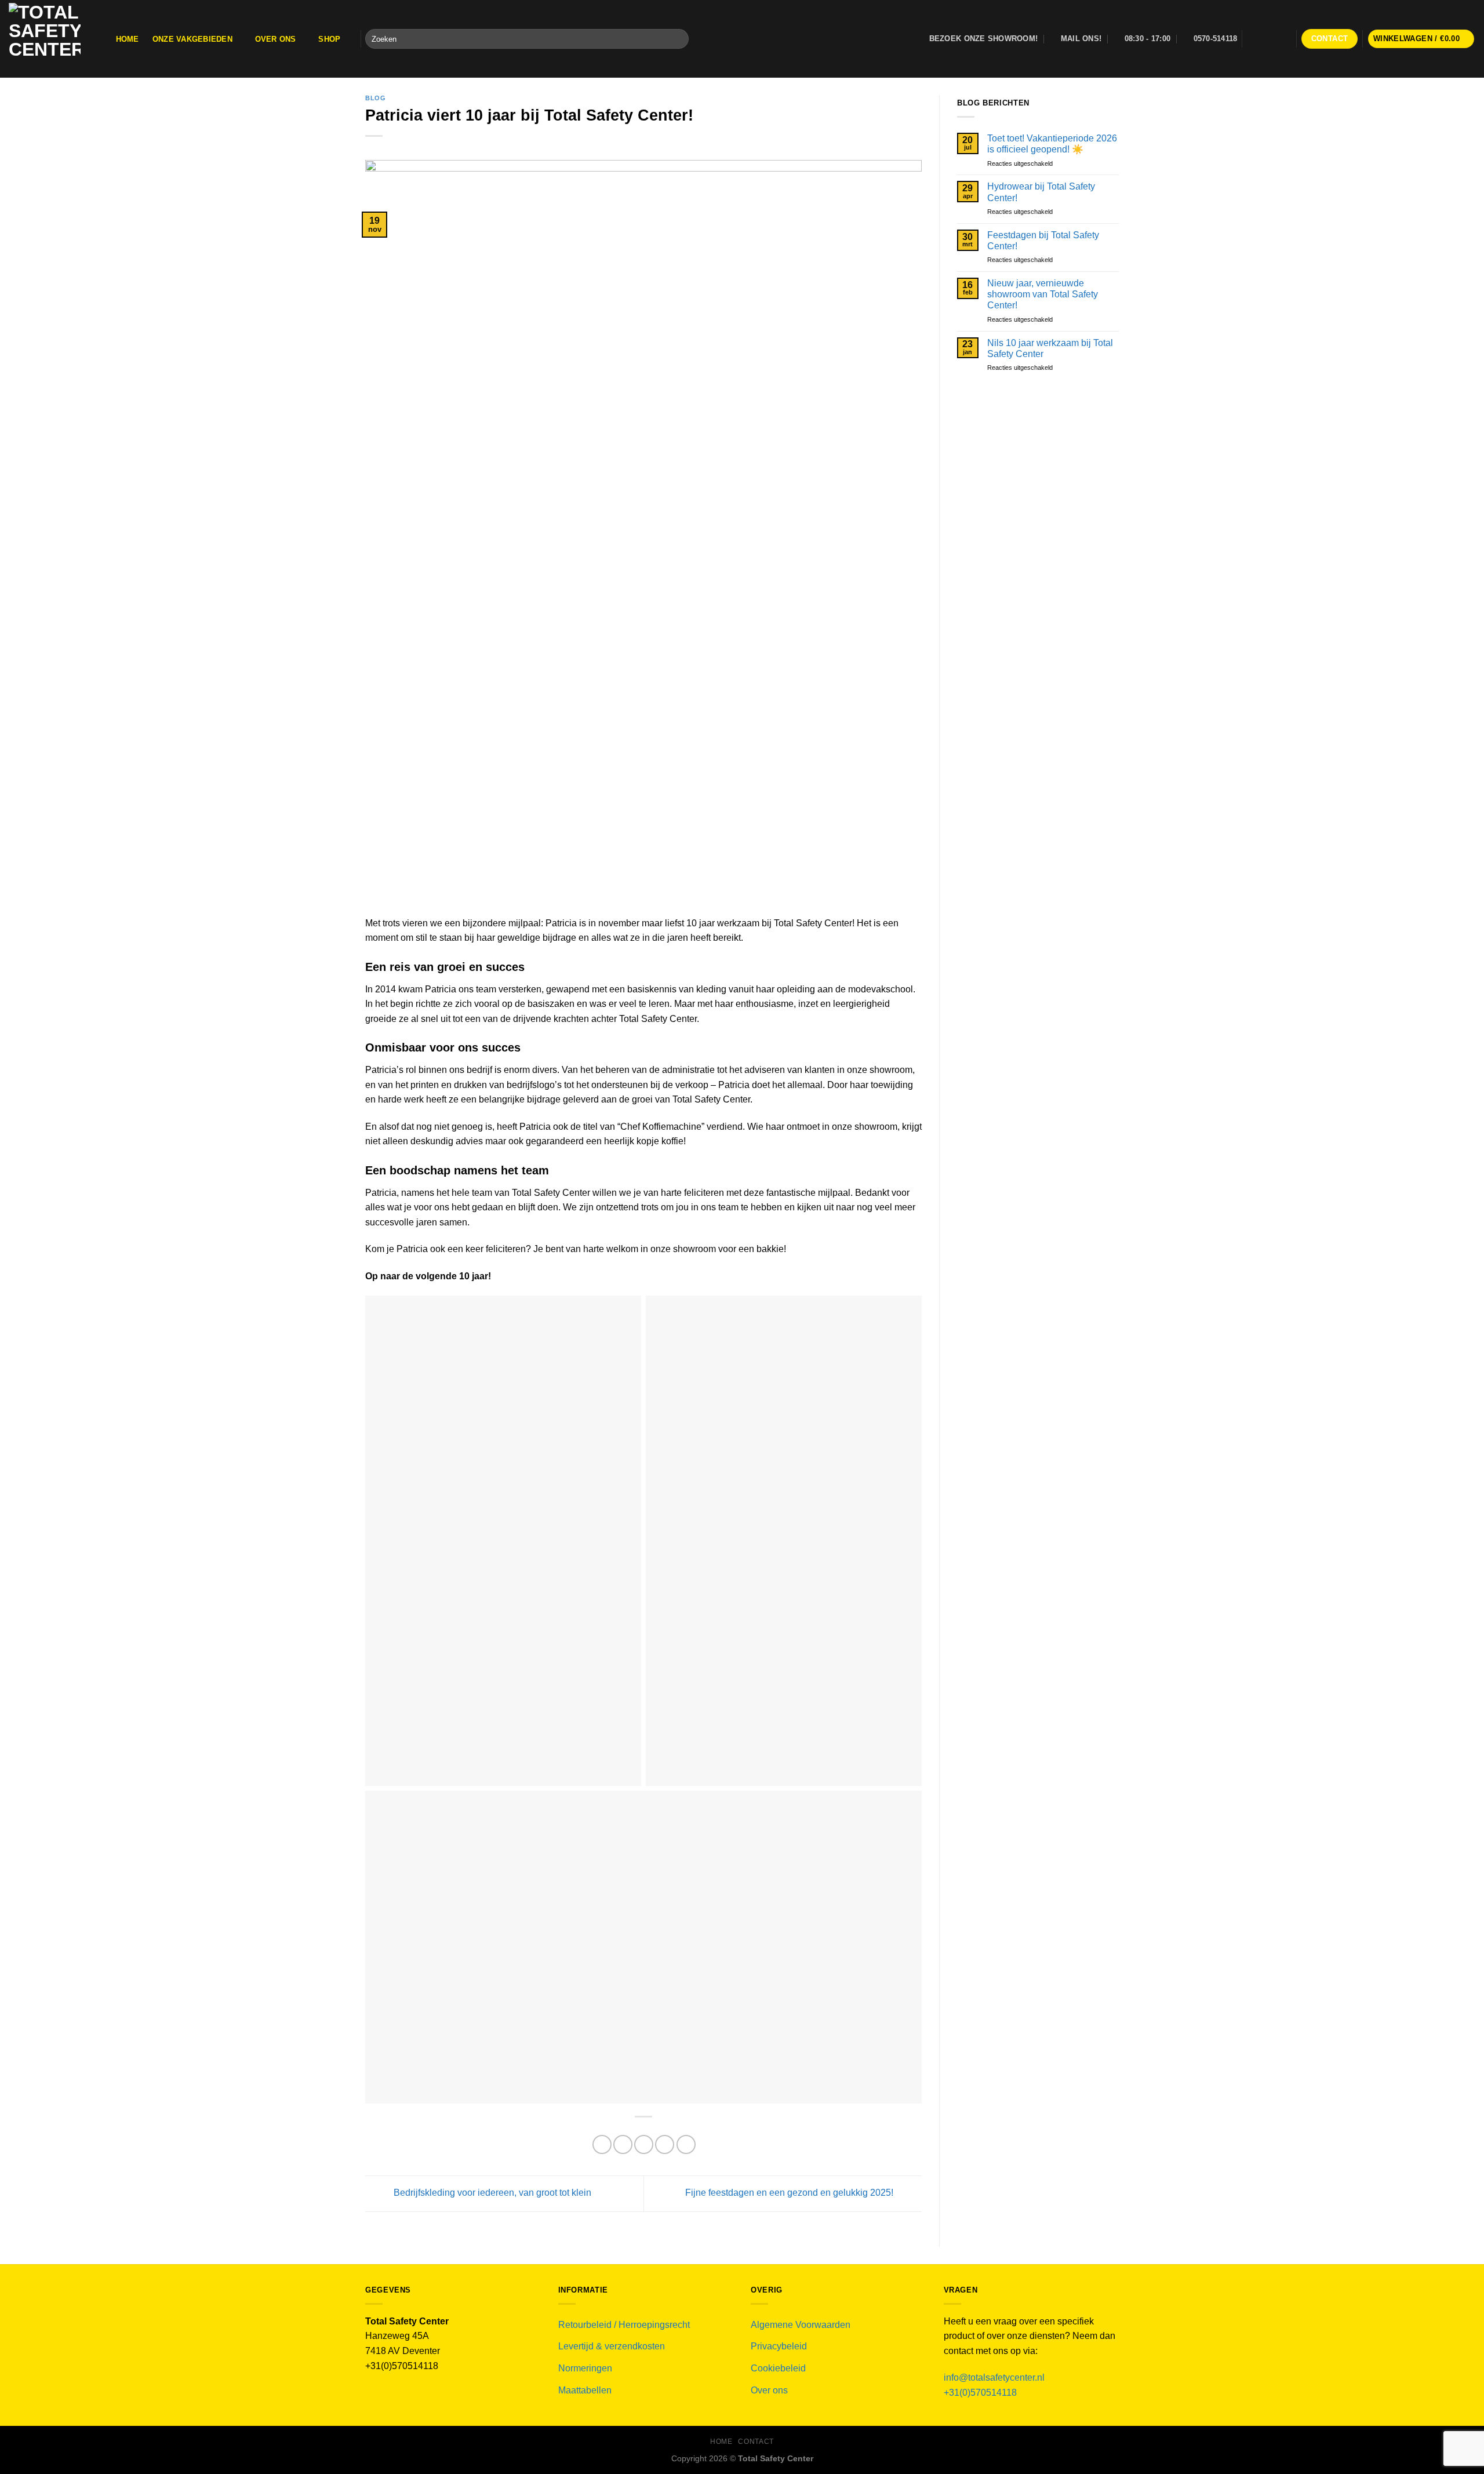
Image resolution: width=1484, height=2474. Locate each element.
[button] (1421, 39)
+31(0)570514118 (980, 2393)
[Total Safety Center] (50, 39)
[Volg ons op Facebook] (1254, 39)
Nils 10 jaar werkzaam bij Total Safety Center (1050, 348)
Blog (375, 98)
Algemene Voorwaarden (801, 2325)
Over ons (276, 39)
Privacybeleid (779, 2346)
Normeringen (585, 2368)
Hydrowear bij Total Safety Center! (1041, 192)
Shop (329, 39)
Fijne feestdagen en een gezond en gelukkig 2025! (790, 2193)
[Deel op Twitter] (623, 2144)
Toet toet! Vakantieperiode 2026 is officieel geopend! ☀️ (1052, 144)
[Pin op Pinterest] (665, 2144)
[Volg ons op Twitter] (1269, 39)
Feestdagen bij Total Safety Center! (1043, 241)
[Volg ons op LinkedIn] (1285, 39)
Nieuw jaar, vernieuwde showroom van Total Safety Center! (1043, 294)
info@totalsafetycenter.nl (995, 2377)
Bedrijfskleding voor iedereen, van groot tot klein (491, 2193)
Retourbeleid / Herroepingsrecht (624, 2325)
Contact (756, 2442)
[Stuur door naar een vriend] (644, 2144)
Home (128, 39)
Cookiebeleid (778, 2368)
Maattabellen (585, 2390)
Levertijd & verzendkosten (612, 2346)
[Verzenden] (677, 39)
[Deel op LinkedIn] (686, 2144)
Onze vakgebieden (192, 39)
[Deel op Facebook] (602, 2144)
